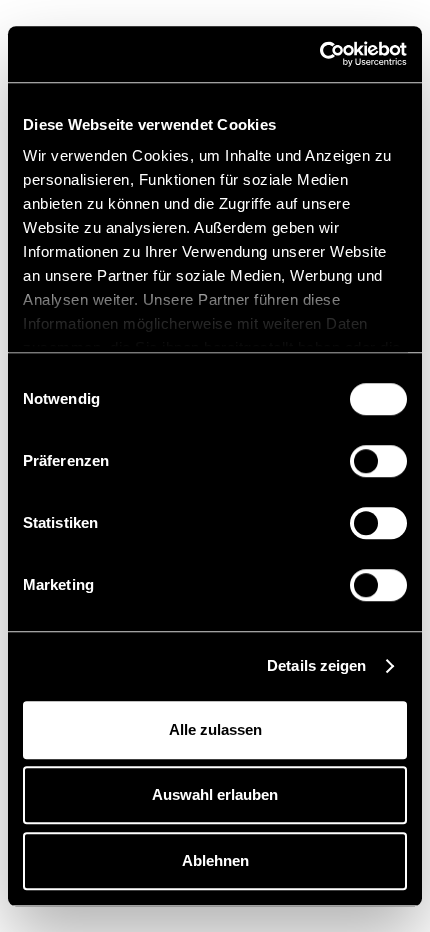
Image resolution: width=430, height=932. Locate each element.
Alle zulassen (215, 729)
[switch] (378, 461)
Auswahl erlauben (215, 794)
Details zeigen (316, 665)
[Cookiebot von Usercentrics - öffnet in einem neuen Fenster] (319, 54)
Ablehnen (215, 860)
